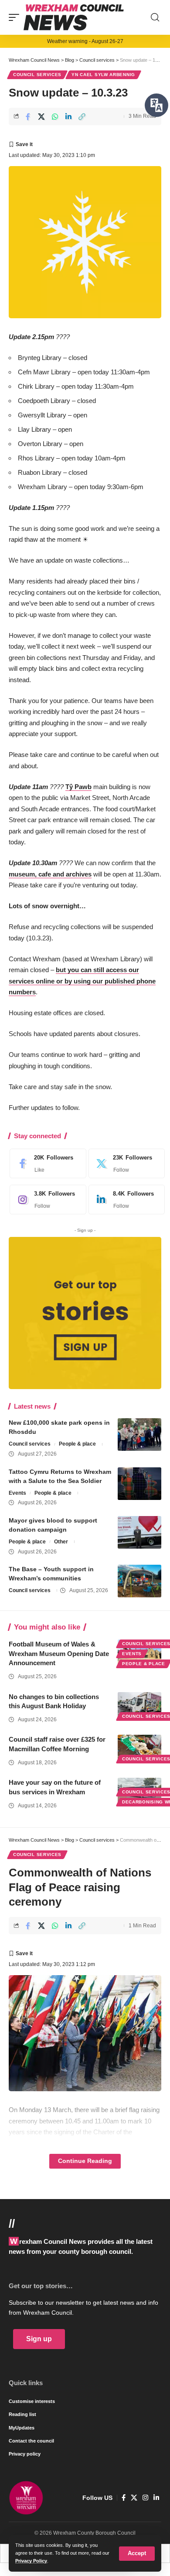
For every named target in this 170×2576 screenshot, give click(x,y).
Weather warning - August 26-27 (85, 41)
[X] (125, 1163)
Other (61, 1542)
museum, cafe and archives (50, 874)
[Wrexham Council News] (74, 17)
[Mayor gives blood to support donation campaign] (139, 1532)
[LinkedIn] (125, 1200)
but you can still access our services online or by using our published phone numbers (82, 981)
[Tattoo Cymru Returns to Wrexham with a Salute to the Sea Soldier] (139, 1484)
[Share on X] (41, 117)
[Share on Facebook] (28, 117)
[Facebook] (46, 1163)
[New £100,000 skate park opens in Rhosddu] (139, 1435)
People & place (77, 1444)
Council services (37, 75)
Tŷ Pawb (78, 787)
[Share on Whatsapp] (55, 117)
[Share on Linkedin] (68, 117)
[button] (137, 2554)
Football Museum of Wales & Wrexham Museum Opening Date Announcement (59, 1654)
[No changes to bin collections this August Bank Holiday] (139, 1705)
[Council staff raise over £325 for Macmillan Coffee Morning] (139, 1748)
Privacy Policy (31, 2561)
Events (17, 1493)
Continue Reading (85, 2161)
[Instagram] (46, 1200)
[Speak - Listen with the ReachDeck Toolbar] (156, 105)
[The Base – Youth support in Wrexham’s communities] (139, 1581)
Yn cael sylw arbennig (103, 75)
